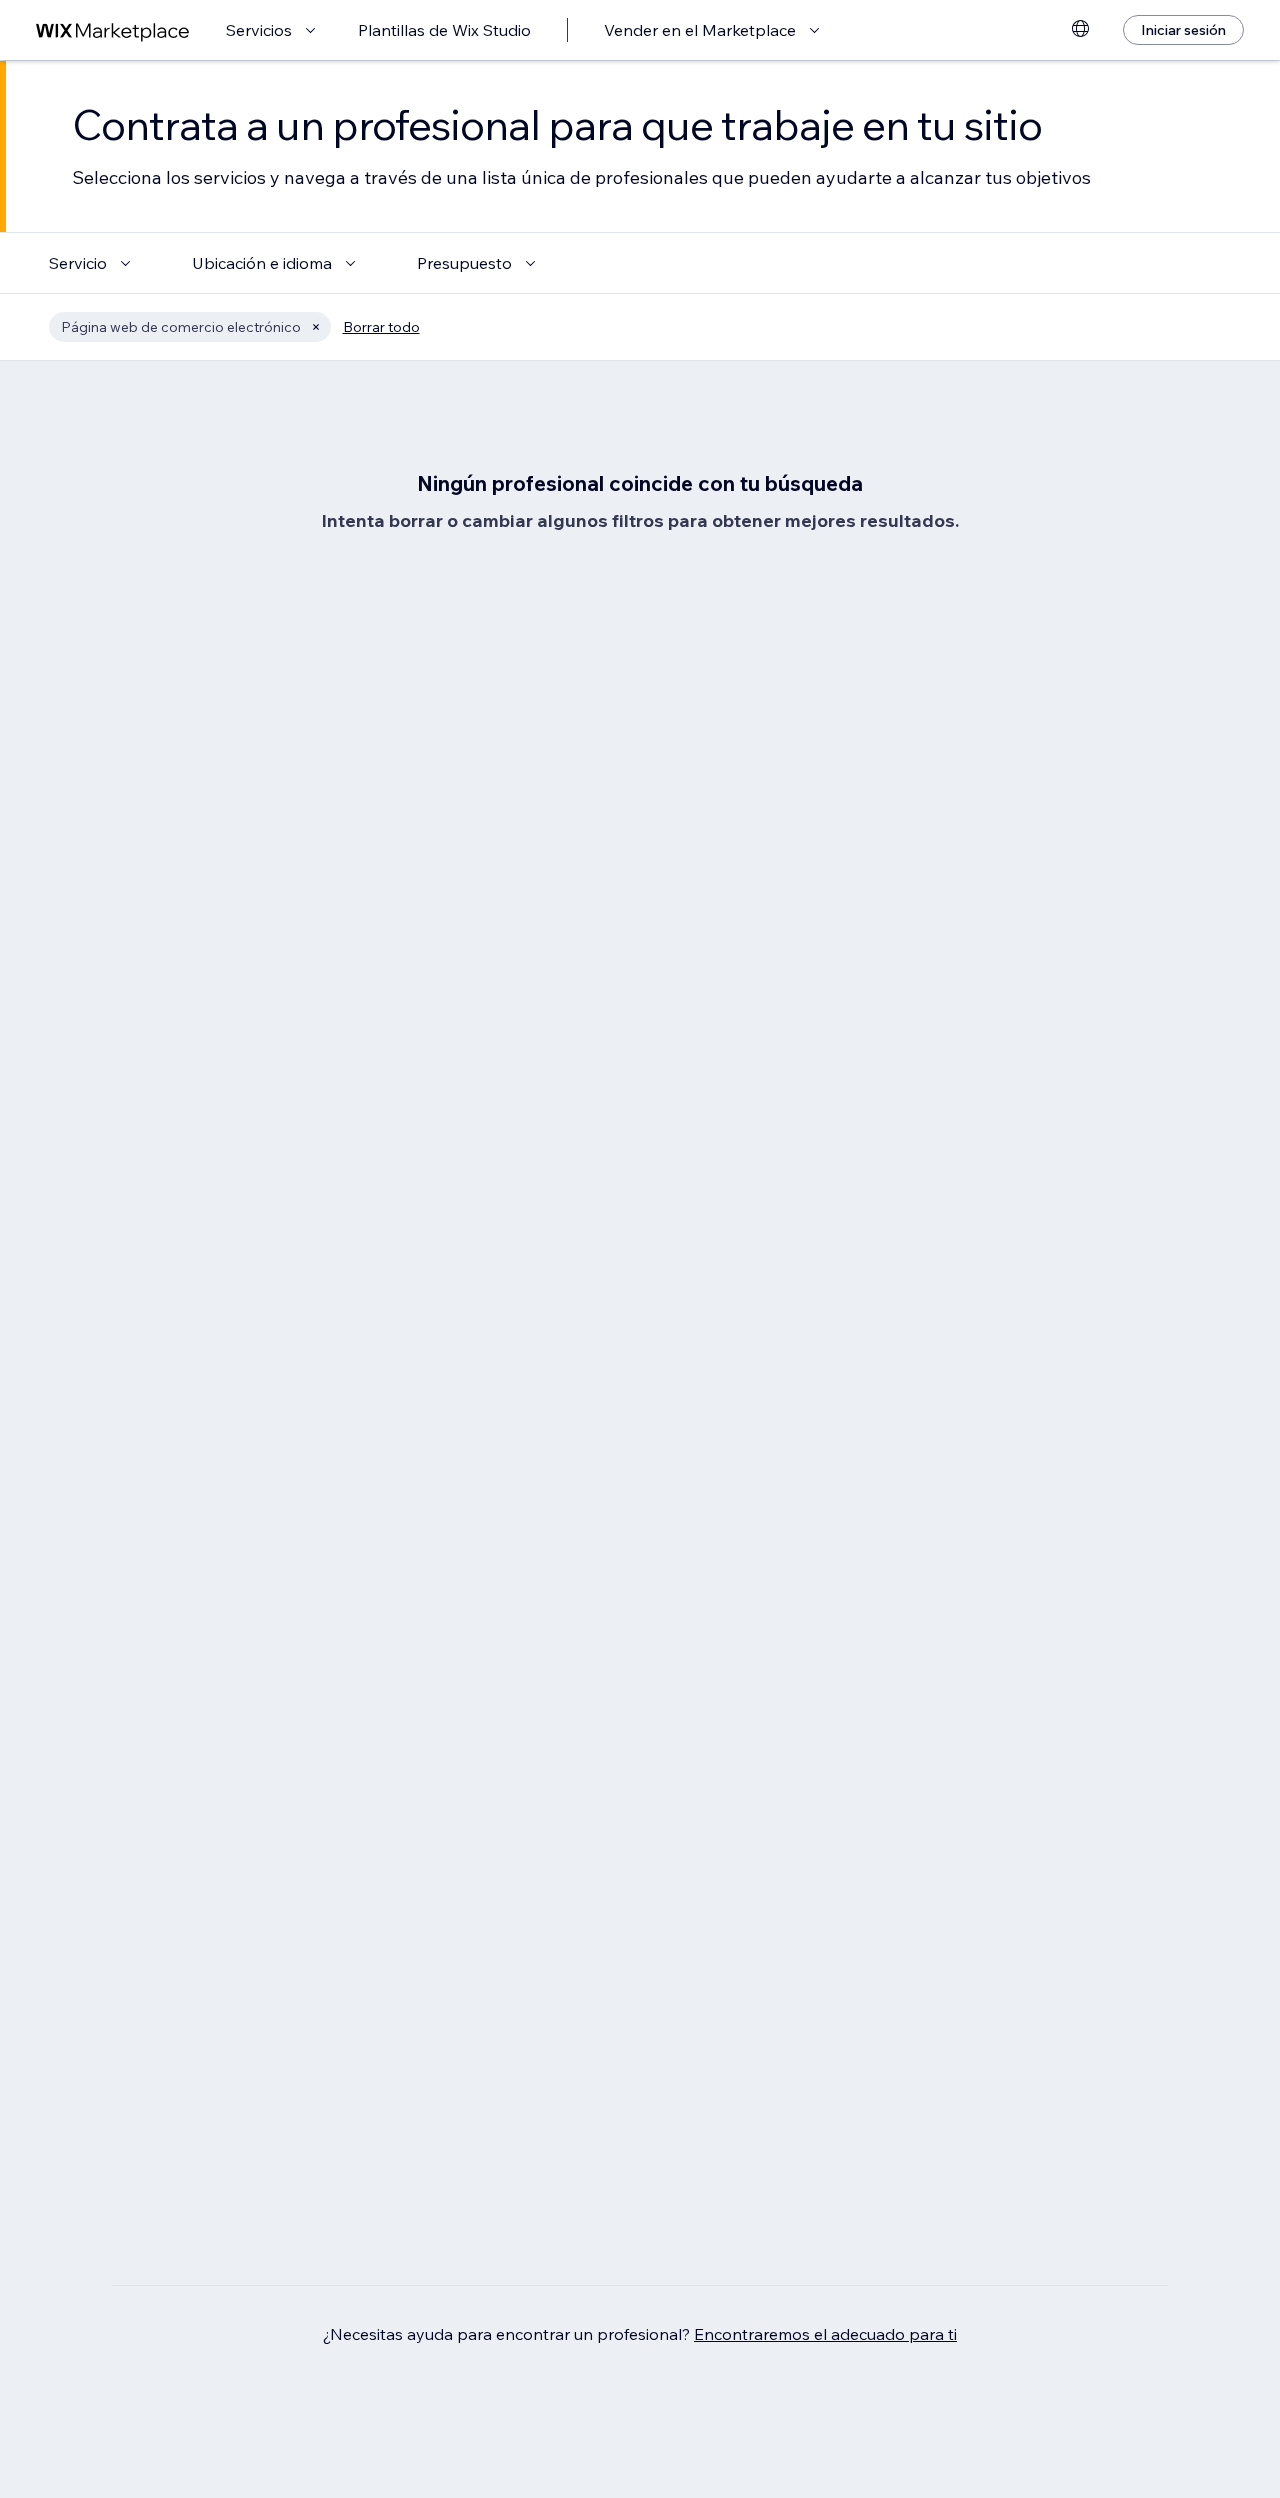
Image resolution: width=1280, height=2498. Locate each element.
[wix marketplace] (113, 30)
